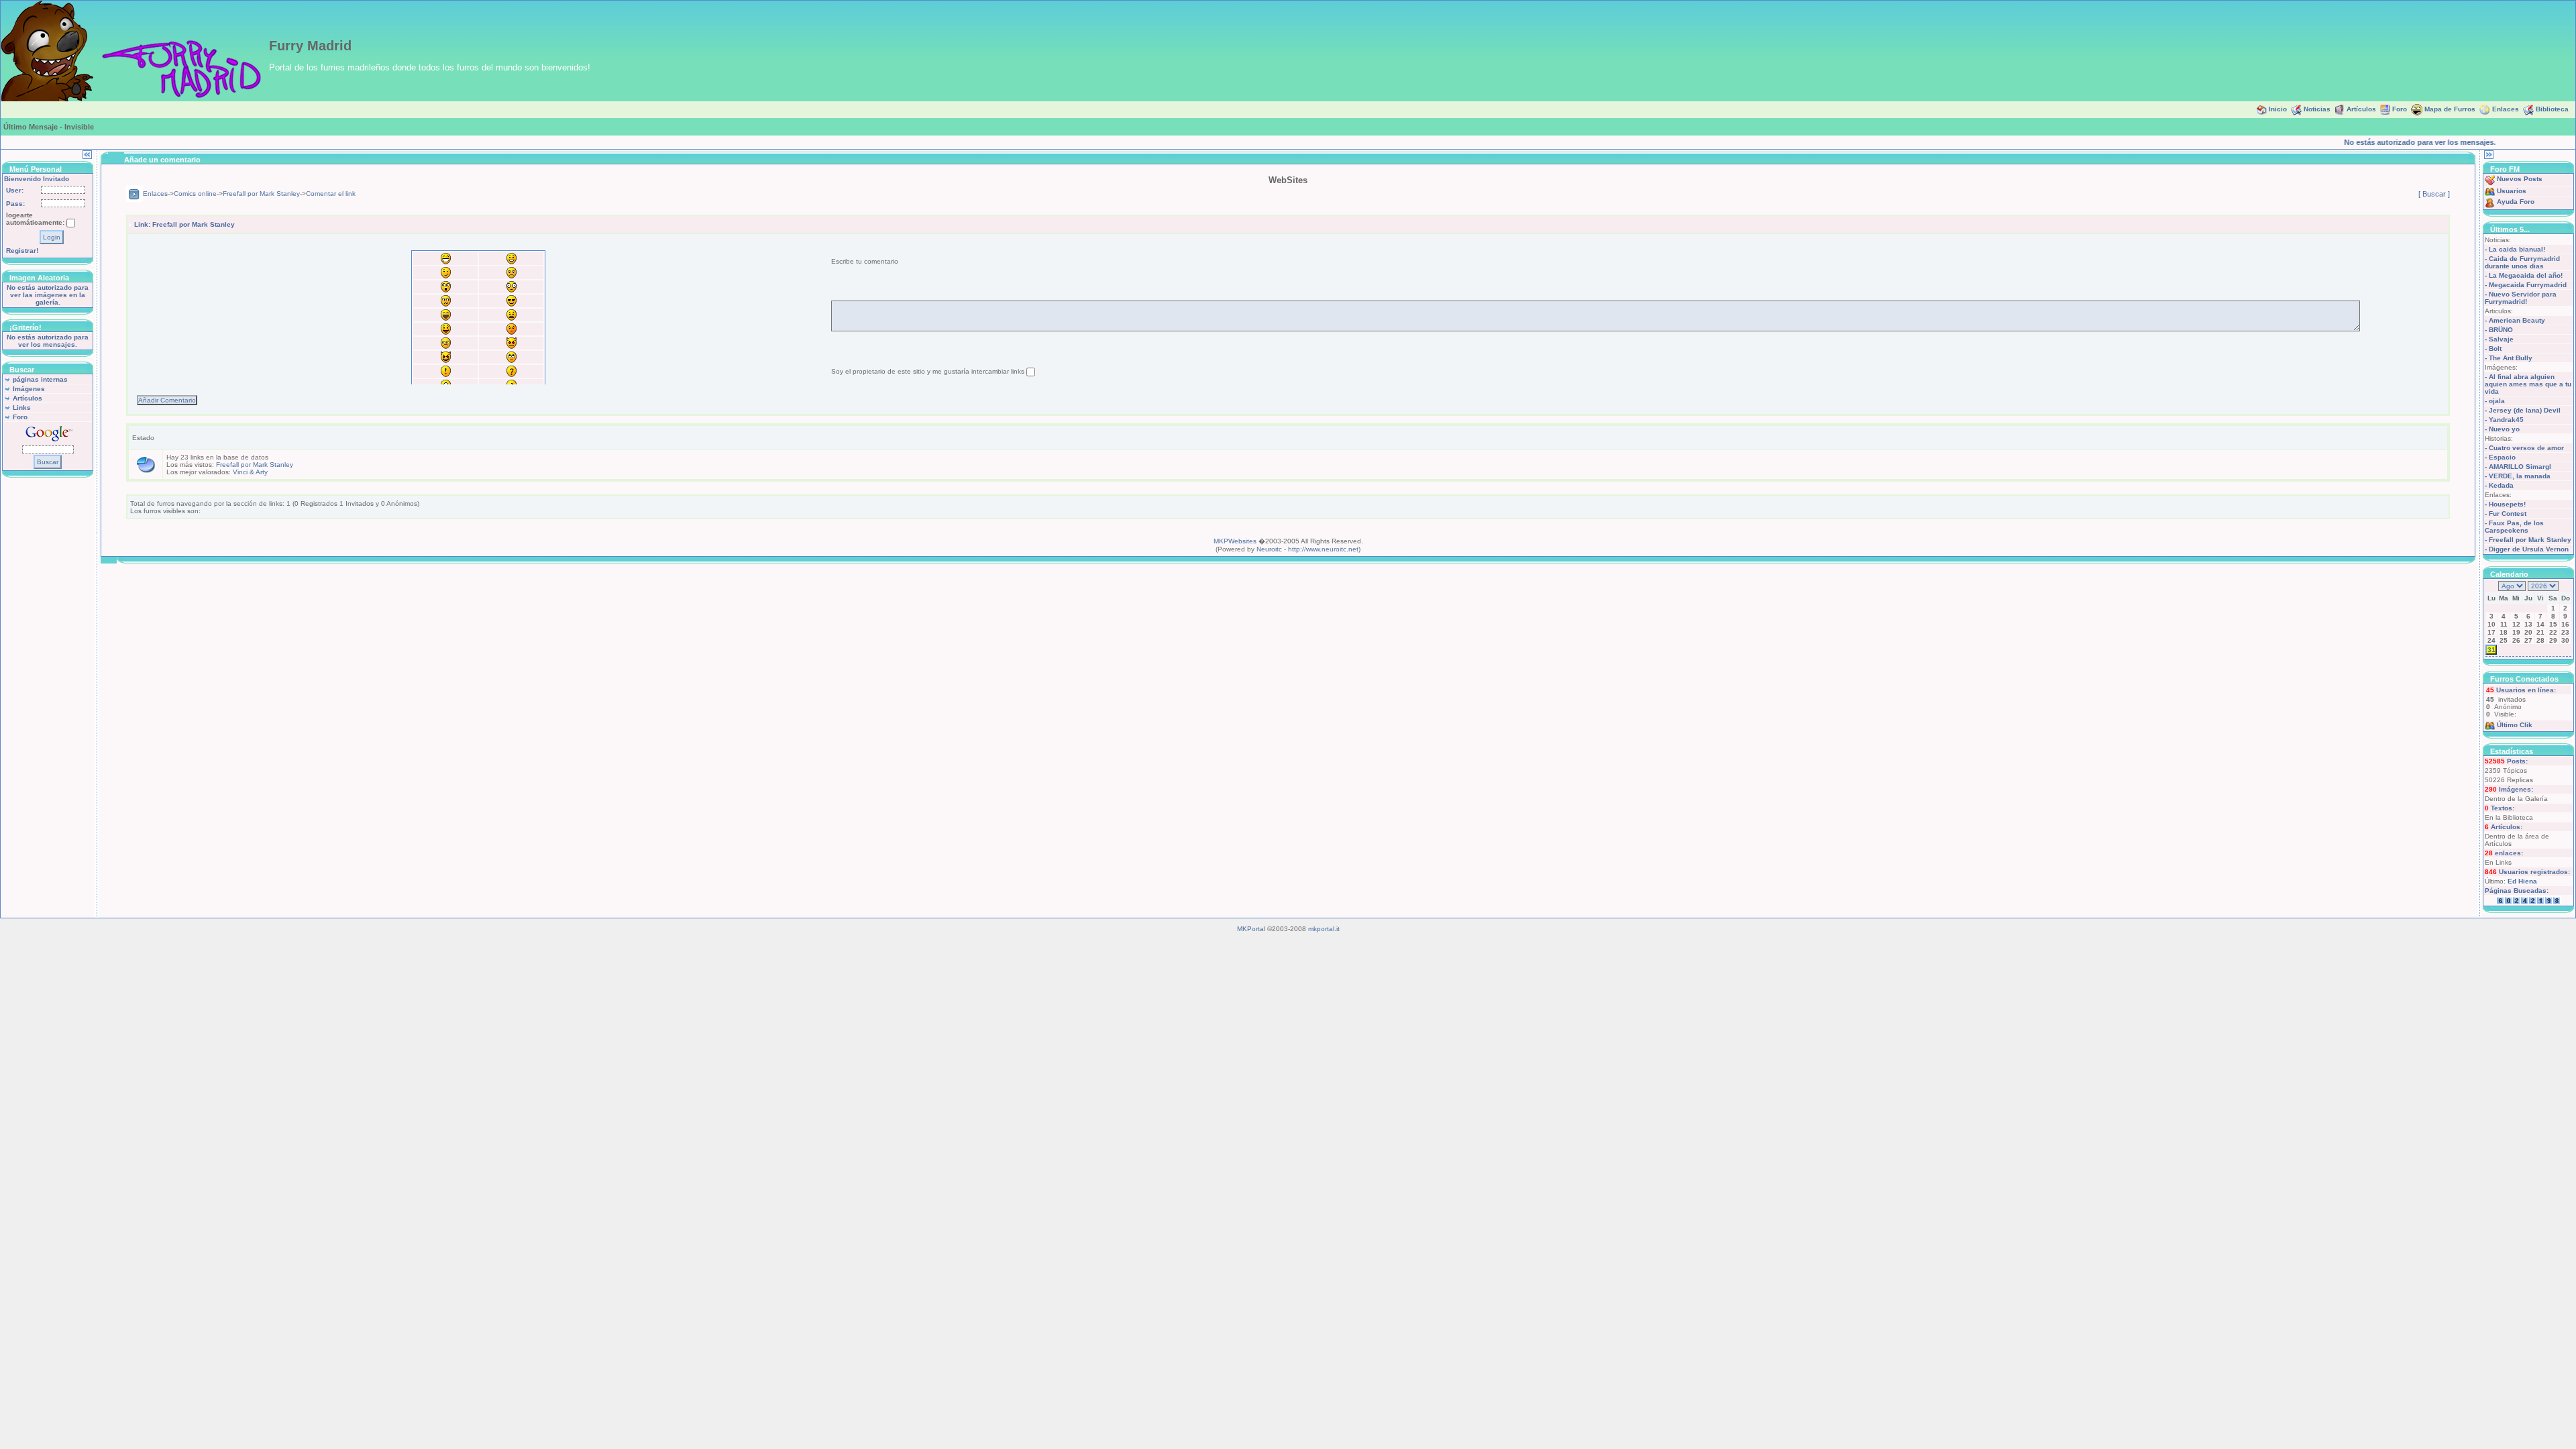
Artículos (2361, 109)
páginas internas (40, 379)
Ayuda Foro (2516, 202)
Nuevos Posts (2520, 179)
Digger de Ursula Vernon (2529, 549)
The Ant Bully (2511, 358)
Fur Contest (2508, 514)
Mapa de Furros (2450, 109)
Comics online (195, 194)
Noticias (2317, 109)
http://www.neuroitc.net (1323, 549)
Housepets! (2507, 504)
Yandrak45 (2506, 420)
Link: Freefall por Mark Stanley (184, 224)
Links (22, 408)
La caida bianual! (2517, 249)
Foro (2400, 109)
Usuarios (2512, 191)
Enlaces (2506, 109)
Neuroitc (1269, 549)
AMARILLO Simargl (2520, 467)
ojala (2497, 401)
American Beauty (2517, 320)
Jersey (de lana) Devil (2525, 410)
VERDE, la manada (2520, 476)
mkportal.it (1324, 929)
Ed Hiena (2522, 881)
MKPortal (1251, 929)
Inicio (2278, 109)
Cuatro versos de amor (2526, 448)
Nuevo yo (2504, 429)
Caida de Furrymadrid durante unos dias (2522, 262)
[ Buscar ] (2434, 194)
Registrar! (22, 251)
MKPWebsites (1235, 541)
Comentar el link (331, 194)
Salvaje (2501, 339)
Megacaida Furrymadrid (2528, 285)
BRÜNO (2501, 330)
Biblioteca (2552, 109)
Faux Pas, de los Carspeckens (2514, 527)
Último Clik (2515, 725)
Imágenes (29, 389)
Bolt (2495, 348)
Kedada (2501, 485)
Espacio (2502, 457)
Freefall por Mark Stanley (261, 194)
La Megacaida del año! (2526, 275)
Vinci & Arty (250, 472)
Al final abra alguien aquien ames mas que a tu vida (2528, 384)
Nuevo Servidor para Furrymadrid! (2521, 298)
